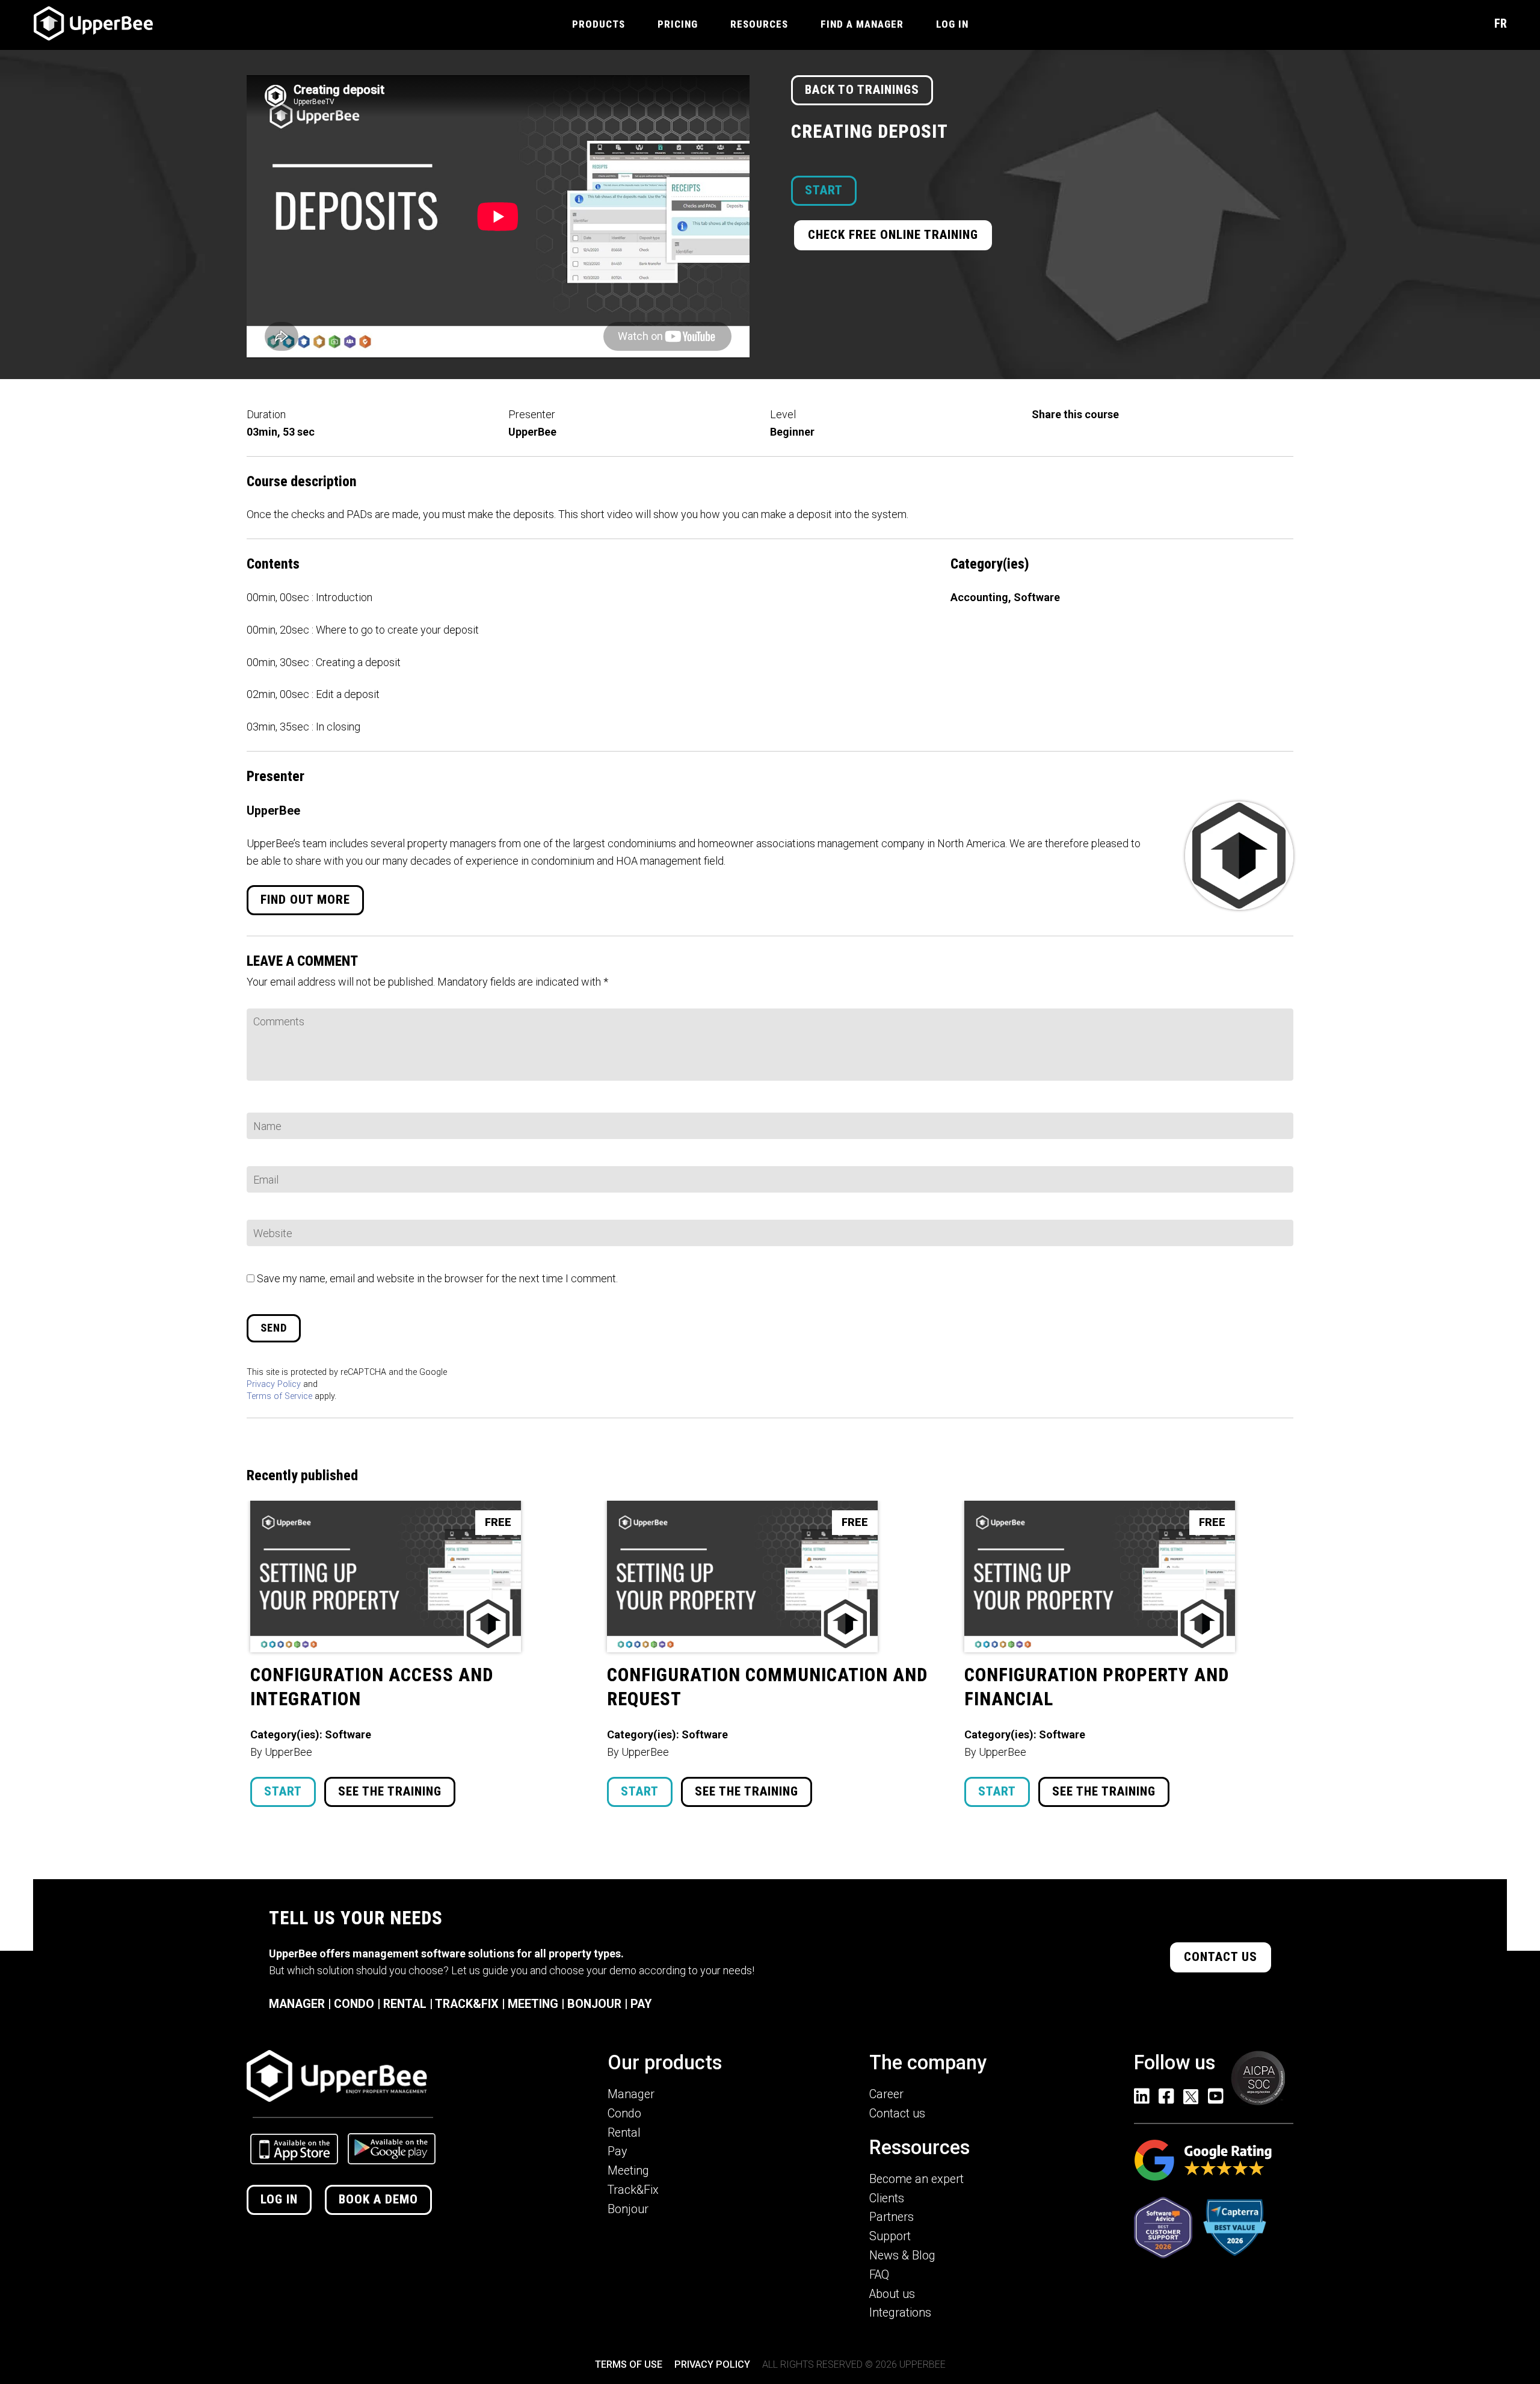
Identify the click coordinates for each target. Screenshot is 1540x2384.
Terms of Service (279, 1396)
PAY (641, 2004)
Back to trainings (862, 90)
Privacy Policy (274, 1384)
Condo (624, 2114)
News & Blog (902, 2256)
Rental (624, 2133)
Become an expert (916, 2179)
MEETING (533, 2004)
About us (892, 2294)
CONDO (354, 2004)
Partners (892, 2217)
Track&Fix (633, 2190)
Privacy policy (712, 2364)
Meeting (628, 2171)
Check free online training (893, 235)
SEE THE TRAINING (390, 1791)
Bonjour (628, 2209)
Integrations (900, 2313)
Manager (631, 2094)
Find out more (305, 900)
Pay (617, 2151)
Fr (1501, 23)
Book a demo (378, 2199)
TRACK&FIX (467, 2004)
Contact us (1221, 1957)
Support (890, 2236)
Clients (887, 2198)
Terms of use (629, 2364)
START (824, 190)
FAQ (879, 2275)
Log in (279, 2199)
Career (886, 2094)
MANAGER (297, 2004)
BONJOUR (594, 2004)
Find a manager (862, 24)
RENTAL (405, 2004)
